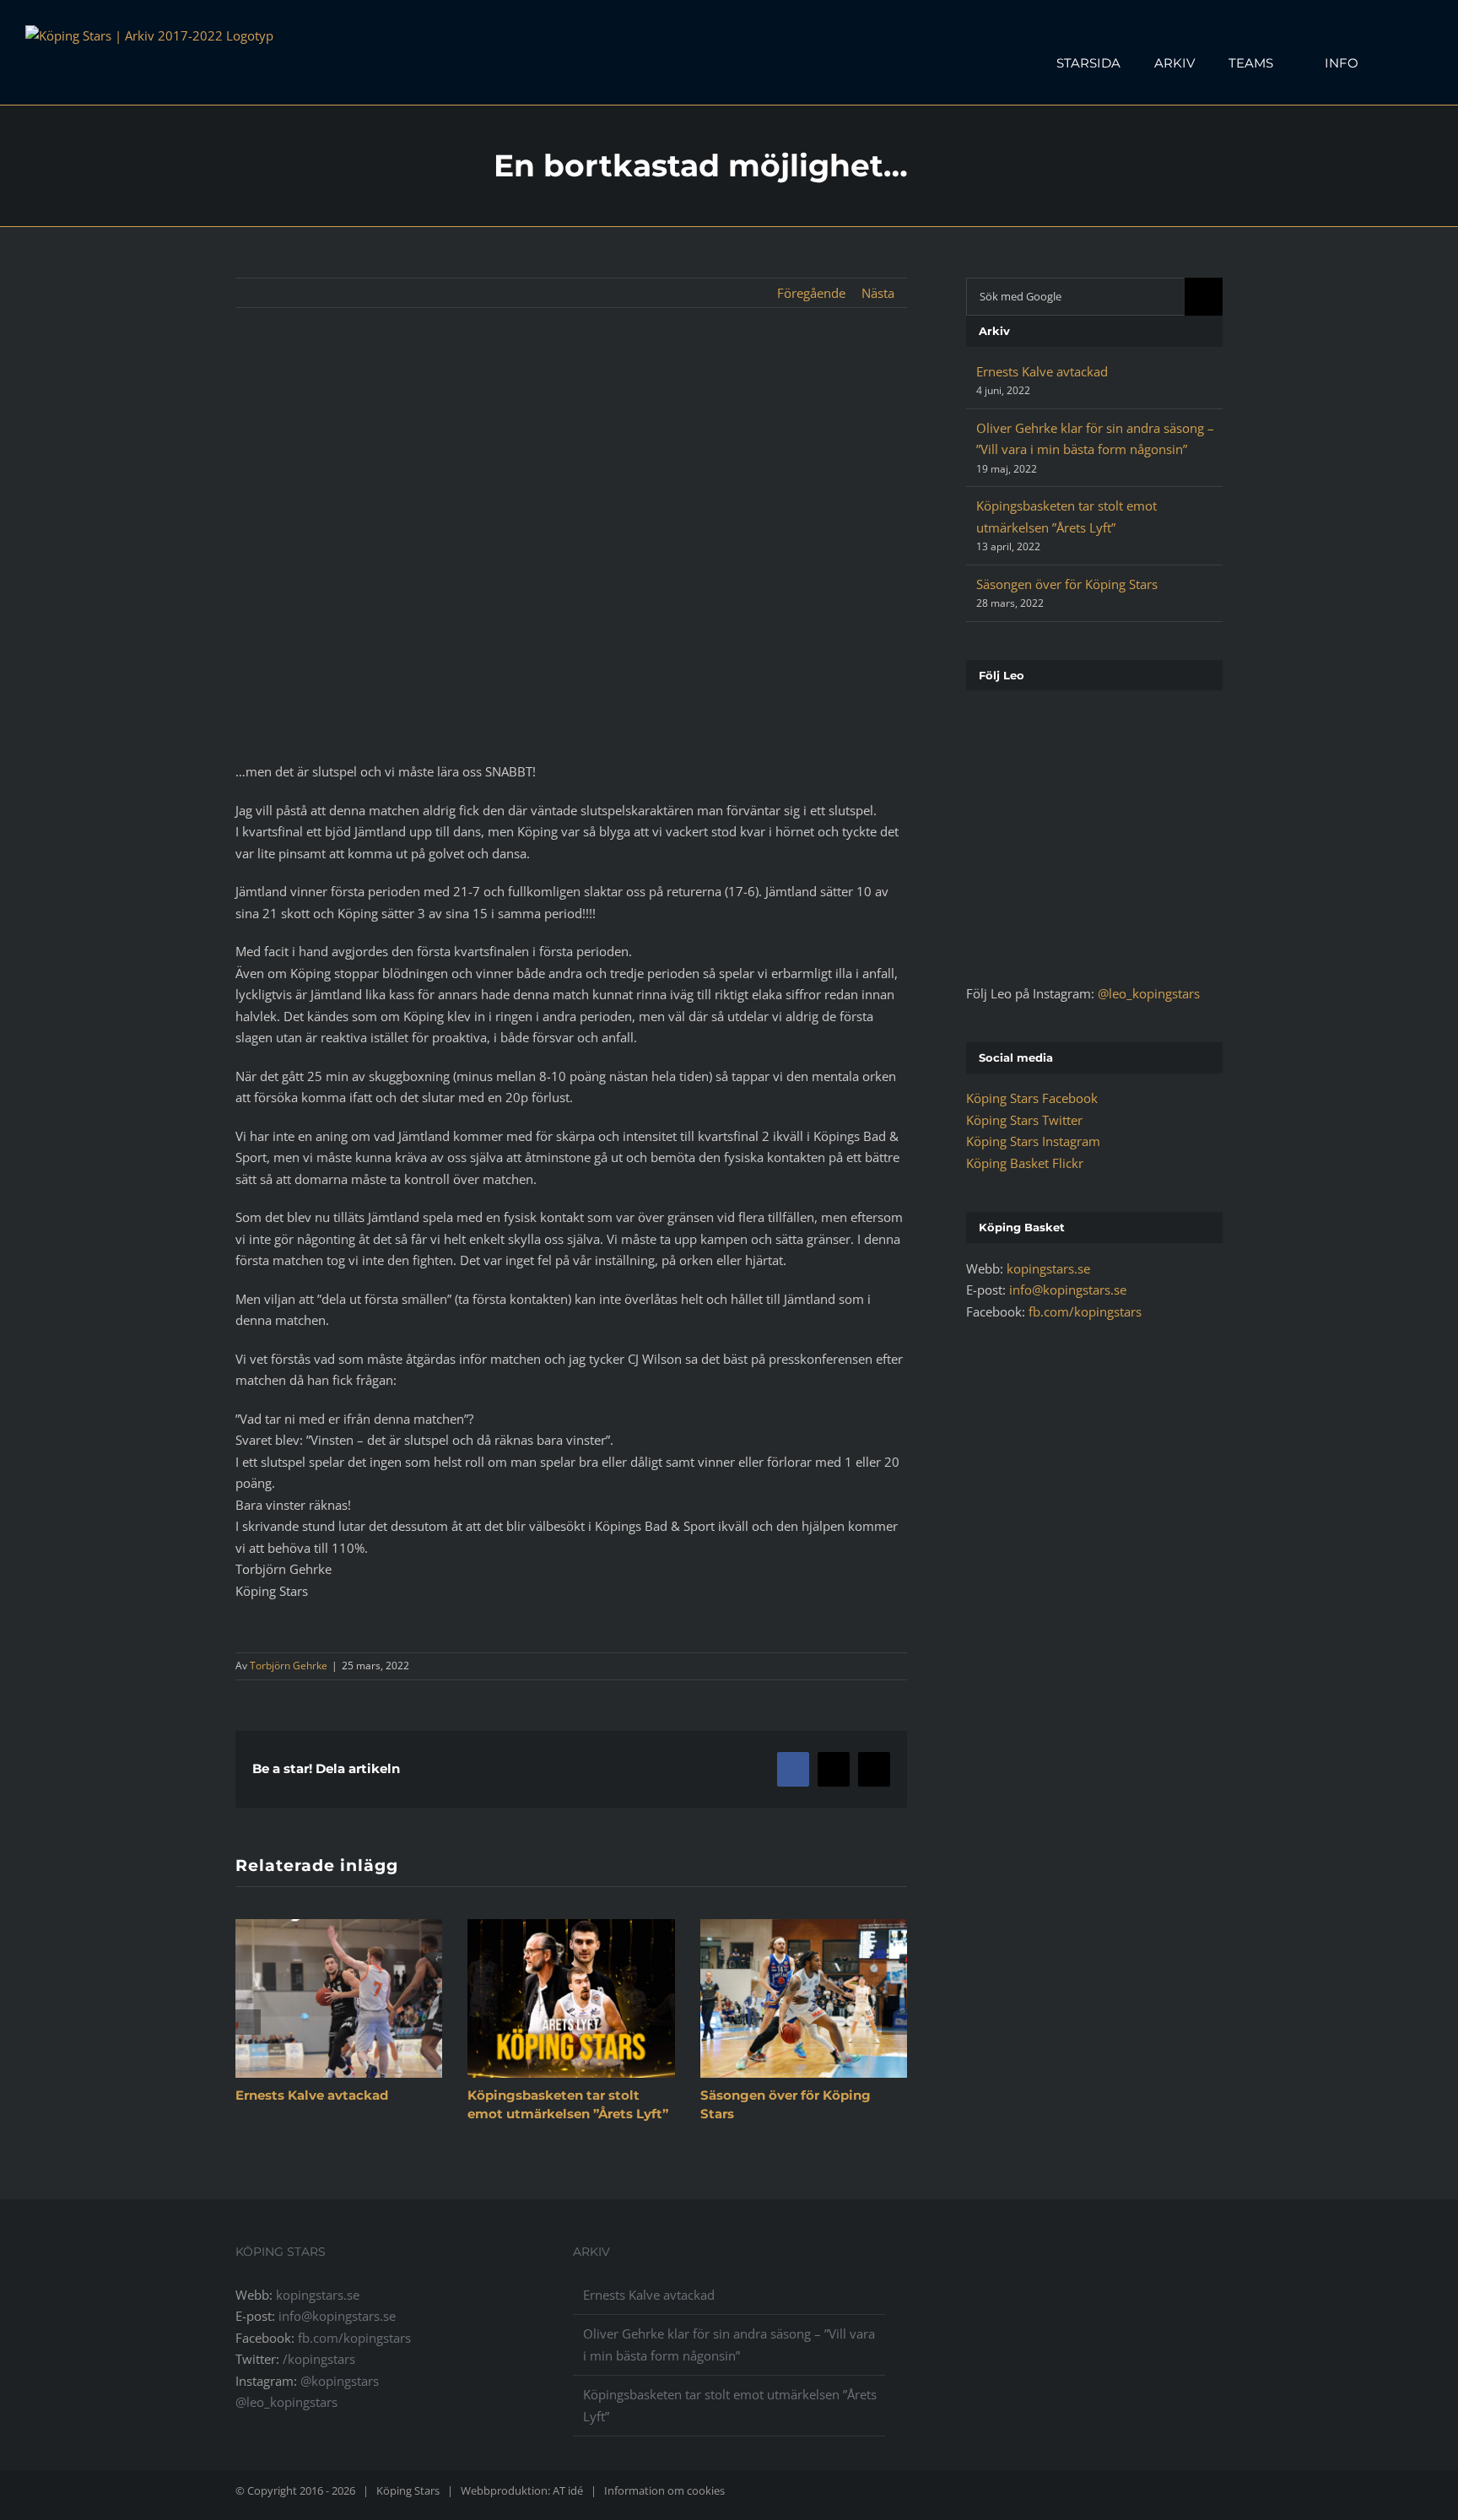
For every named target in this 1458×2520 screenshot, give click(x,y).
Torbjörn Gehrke (289, 1666)
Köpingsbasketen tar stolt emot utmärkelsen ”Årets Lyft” (730, 2405)
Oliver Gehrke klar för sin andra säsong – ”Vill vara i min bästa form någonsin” (729, 2344)
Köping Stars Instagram (1033, 1141)
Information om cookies (664, 2490)
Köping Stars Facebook (1032, 1098)
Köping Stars (408, 2490)
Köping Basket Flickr (1025, 1163)
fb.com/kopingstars (1085, 1311)
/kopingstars (319, 2359)
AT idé (568, 2490)
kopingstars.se (1048, 1268)
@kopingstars (340, 2381)
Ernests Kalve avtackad (312, 2095)
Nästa (878, 293)
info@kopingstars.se (1068, 1290)
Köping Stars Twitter (1024, 1120)
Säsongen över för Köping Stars (1067, 584)
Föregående (811, 293)
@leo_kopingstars (1149, 993)
